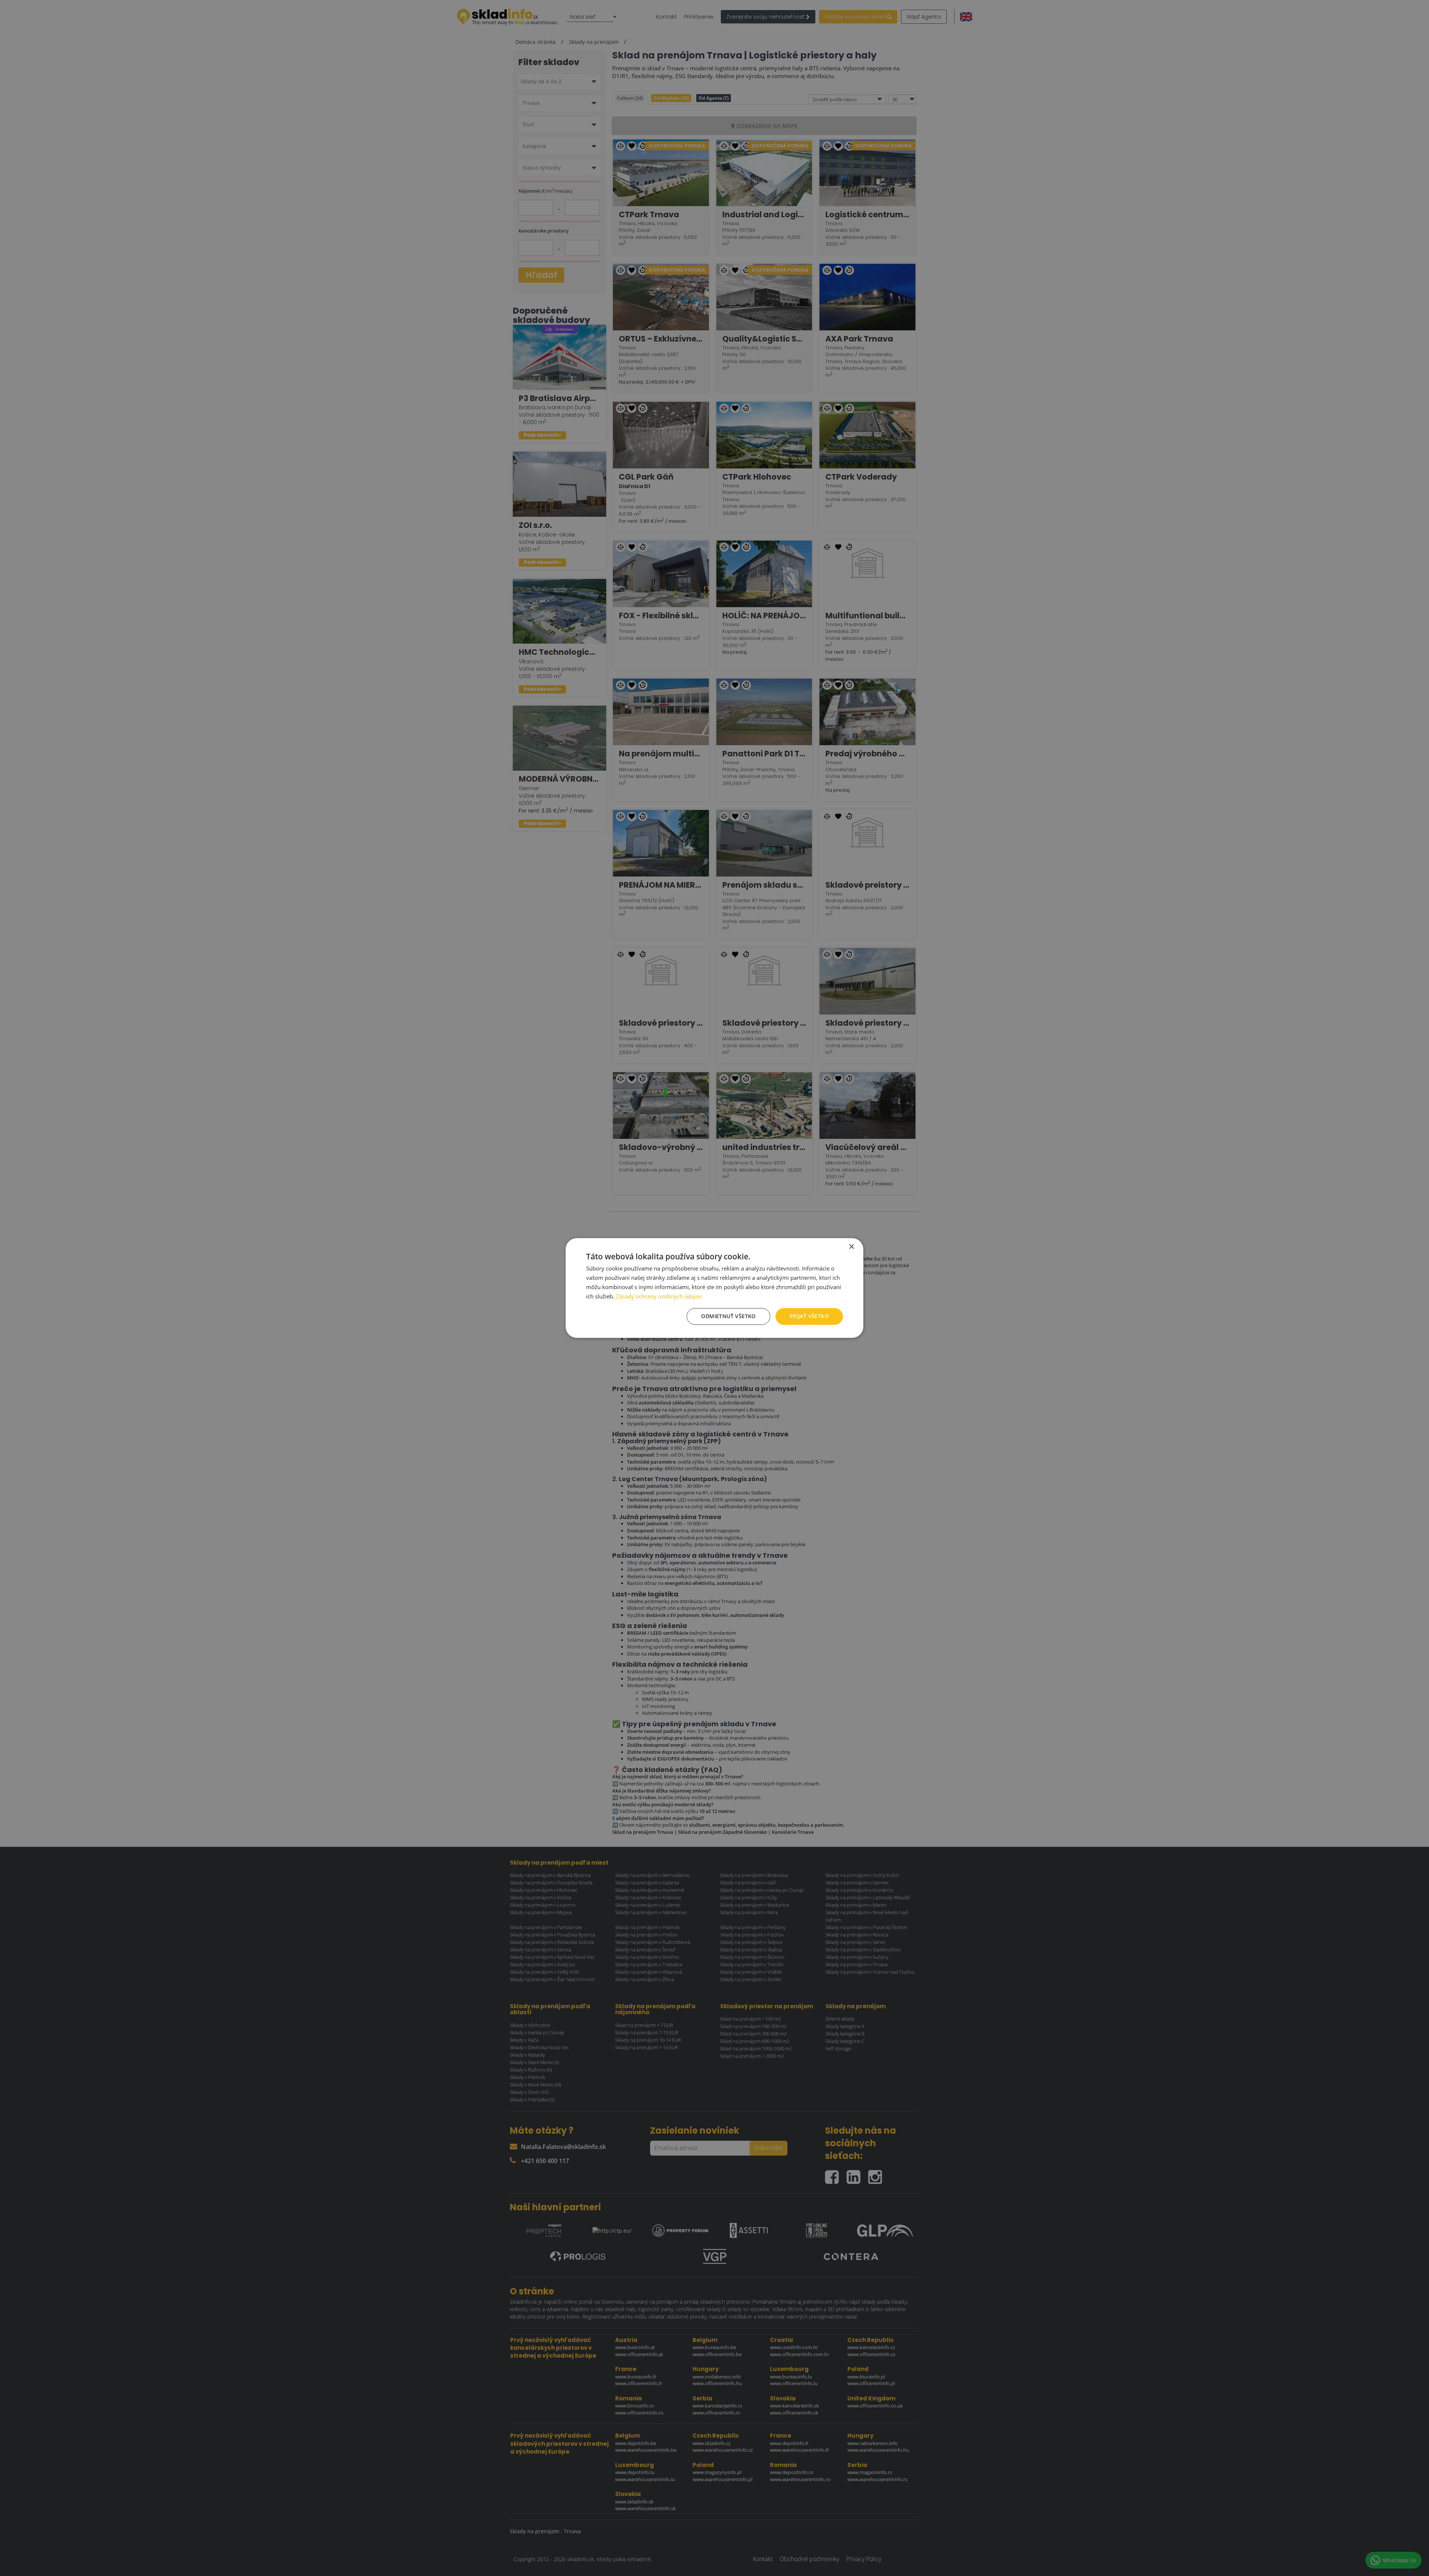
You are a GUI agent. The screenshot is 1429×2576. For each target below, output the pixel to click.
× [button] (851, 1247)
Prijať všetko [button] (809, 1316)
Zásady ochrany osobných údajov (659, 1296)
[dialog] (714, 1288)
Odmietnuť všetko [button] (728, 1316)
